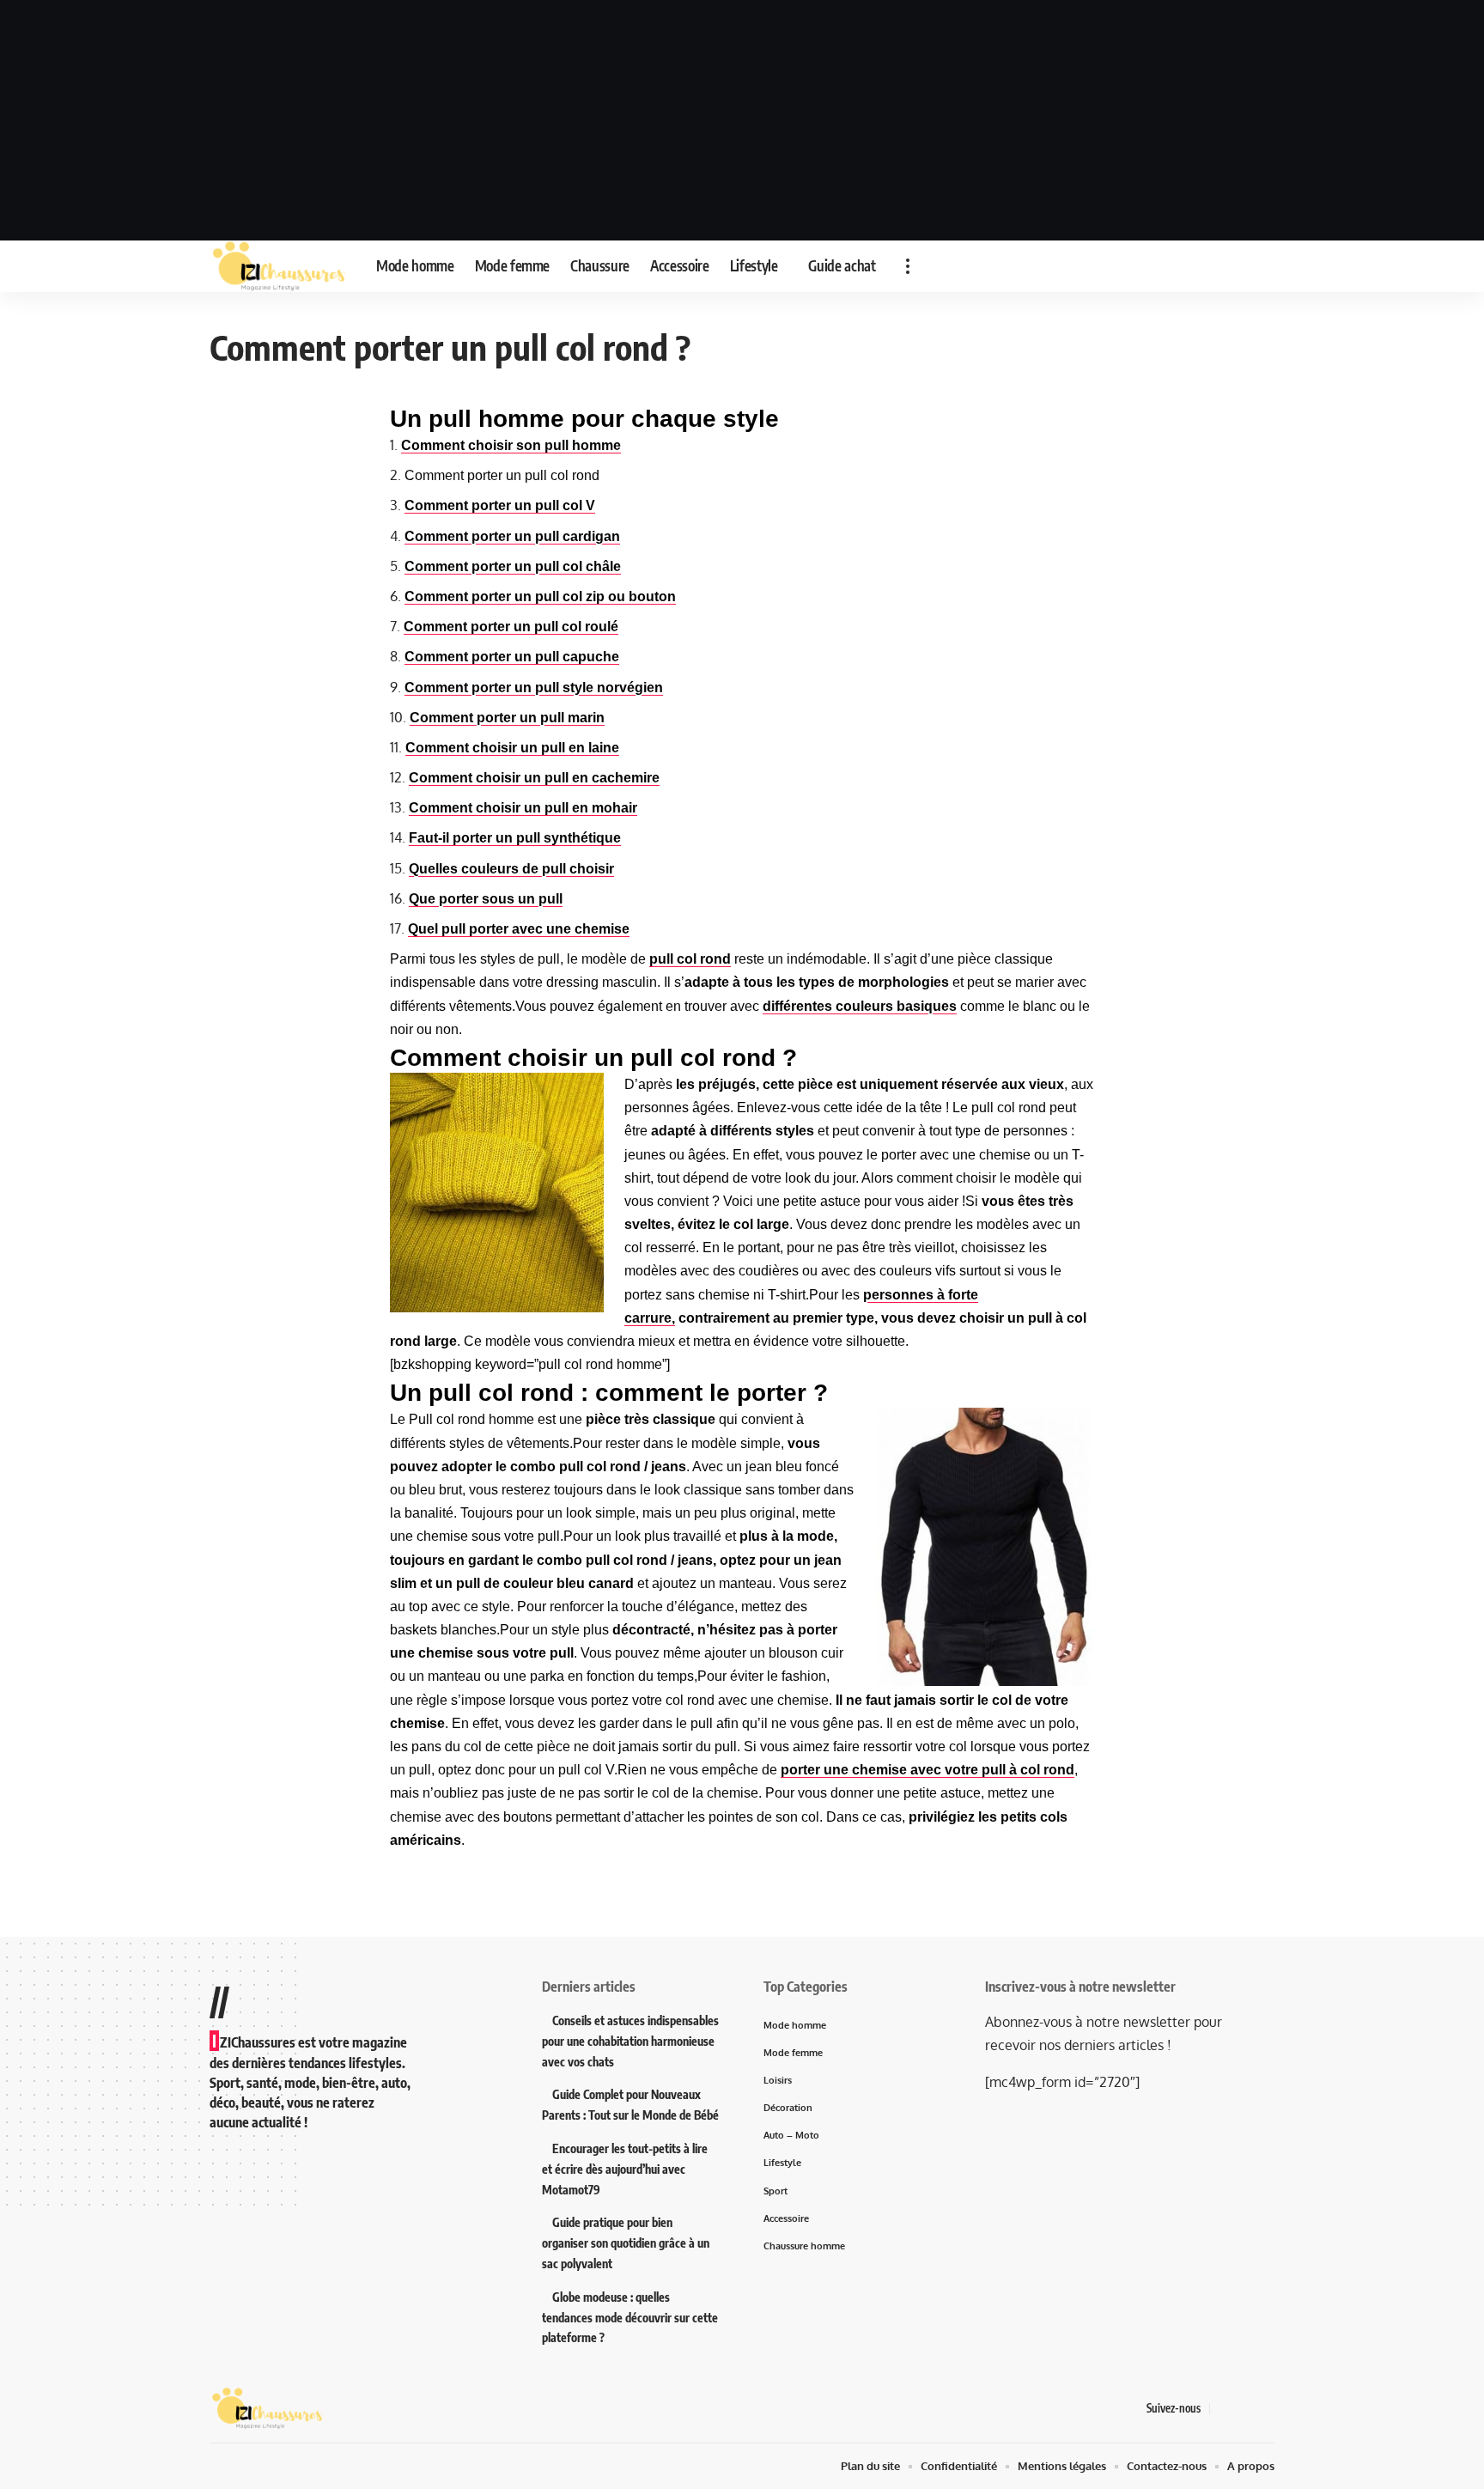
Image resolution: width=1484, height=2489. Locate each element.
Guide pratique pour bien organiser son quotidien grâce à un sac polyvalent (626, 2243)
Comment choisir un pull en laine (512, 748)
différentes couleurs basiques (860, 1006)
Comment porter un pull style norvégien (534, 688)
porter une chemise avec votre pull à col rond (927, 1770)
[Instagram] (1265, 2409)
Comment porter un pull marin (507, 718)
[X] (1244, 2409)
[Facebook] (1224, 2409)
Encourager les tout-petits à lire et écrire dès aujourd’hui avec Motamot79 (625, 2169)
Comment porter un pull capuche (512, 657)
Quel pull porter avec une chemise (519, 929)
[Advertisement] (742, 120)
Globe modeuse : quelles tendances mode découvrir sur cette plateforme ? (630, 2318)
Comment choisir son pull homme (511, 445)
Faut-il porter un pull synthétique (515, 838)
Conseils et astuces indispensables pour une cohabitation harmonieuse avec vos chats (630, 2041)
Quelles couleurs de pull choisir (511, 869)
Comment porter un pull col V (500, 505)
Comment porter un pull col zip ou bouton (540, 596)
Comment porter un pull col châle (513, 566)
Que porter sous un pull (486, 899)
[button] (908, 266)
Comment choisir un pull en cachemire (534, 778)
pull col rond (690, 959)
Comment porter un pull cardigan (512, 536)
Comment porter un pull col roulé (511, 627)
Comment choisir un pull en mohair (523, 808)
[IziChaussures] (279, 266)
